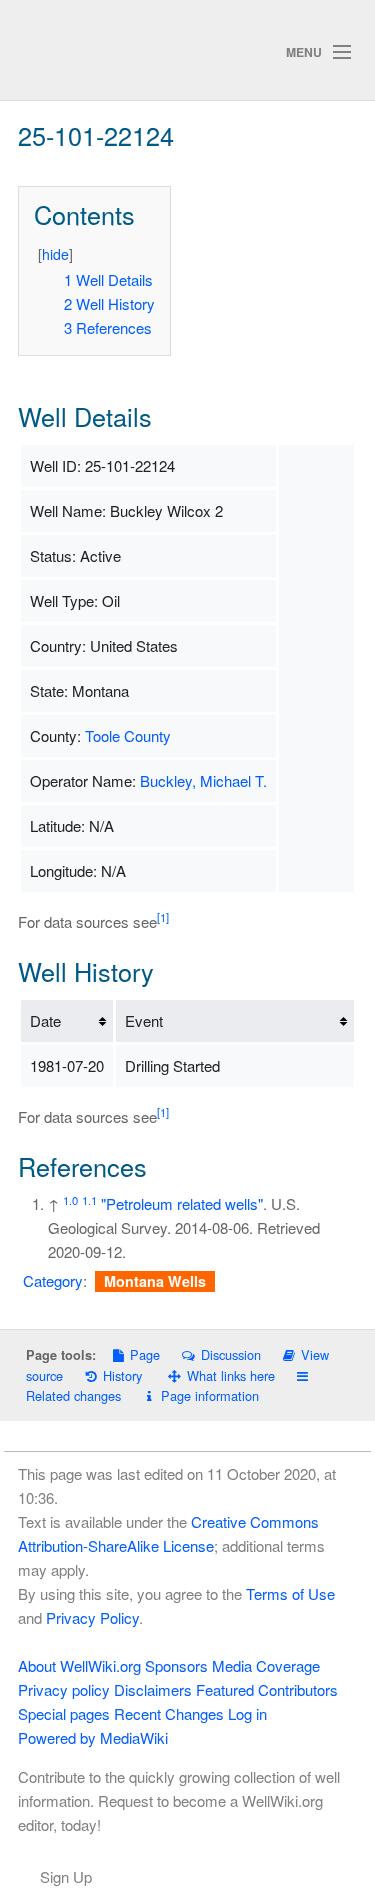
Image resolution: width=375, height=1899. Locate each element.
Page (145, 1354)
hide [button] (55, 254)
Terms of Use (290, 1593)
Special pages (64, 1713)
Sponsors (176, 1665)
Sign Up (66, 1876)
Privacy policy (64, 1689)
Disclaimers (153, 1689)
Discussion (230, 1354)
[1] (163, 917)
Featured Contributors (267, 1689)
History (122, 1375)
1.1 (89, 1200)
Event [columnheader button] (144, 1020)
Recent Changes (169, 1713)
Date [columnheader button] (45, 1020)
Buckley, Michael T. (203, 780)
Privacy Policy (92, 1617)
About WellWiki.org (79, 1665)
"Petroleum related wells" (182, 1203)
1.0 (70, 1200)
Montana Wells (155, 1281)
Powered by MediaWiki (93, 1737)
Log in (247, 1713)
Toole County (128, 735)
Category (53, 1280)
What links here (230, 1375)
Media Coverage (266, 1665)
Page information (210, 1395)
